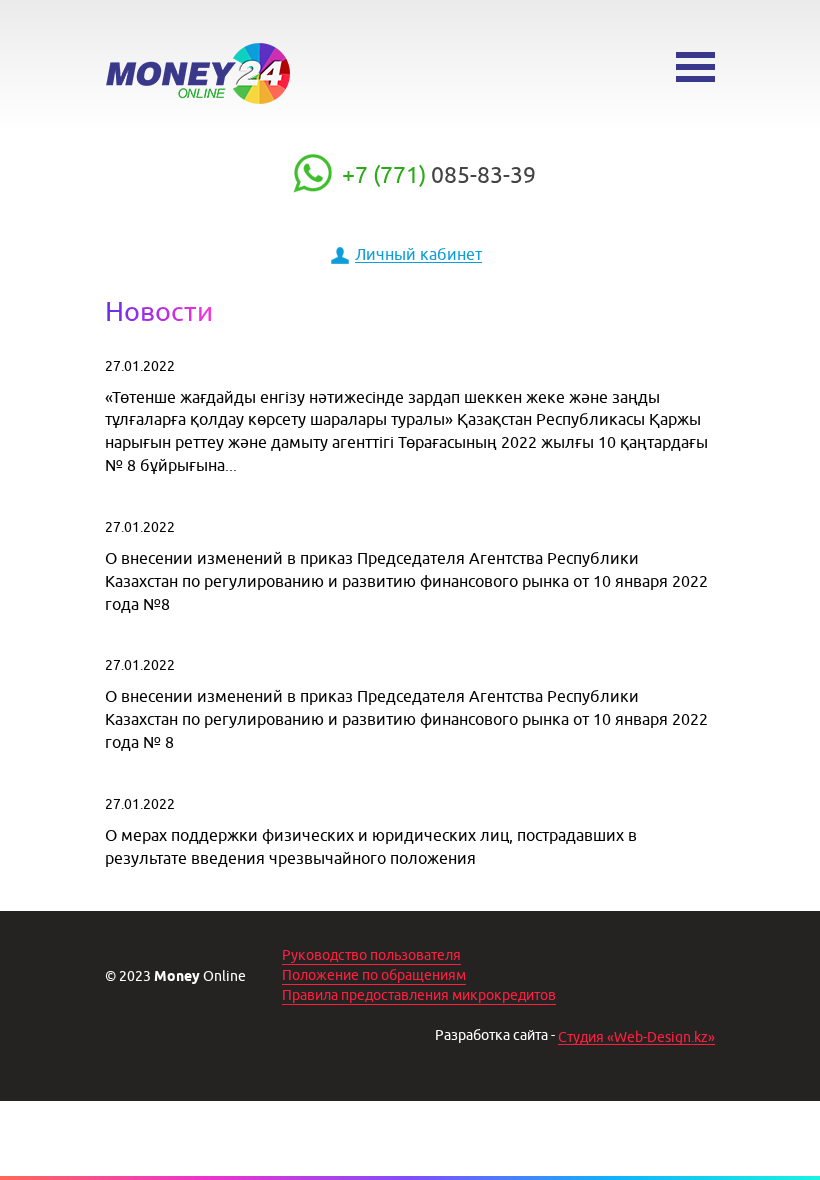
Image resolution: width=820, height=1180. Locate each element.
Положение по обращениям (374, 975)
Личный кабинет (418, 254)
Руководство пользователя (371, 955)
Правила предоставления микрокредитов (419, 995)
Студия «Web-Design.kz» (636, 1037)
